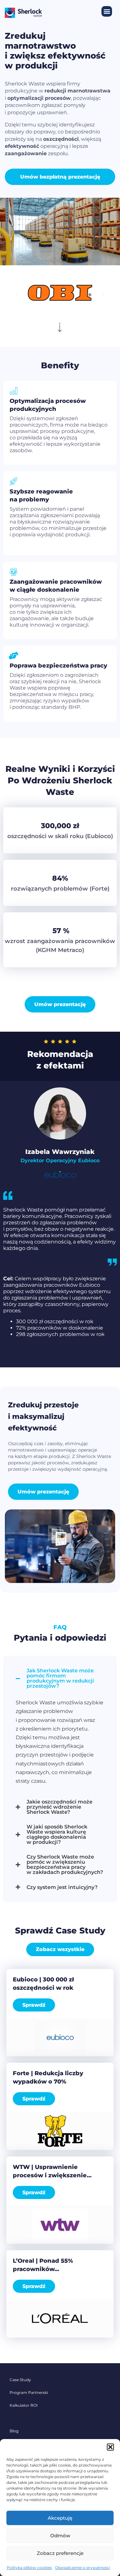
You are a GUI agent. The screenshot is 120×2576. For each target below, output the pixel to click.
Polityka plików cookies (29, 2568)
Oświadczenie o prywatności (83, 2568)
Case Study (20, 2380)
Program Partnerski (29, 2392)
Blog (14, 2431)
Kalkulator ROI (24, 2405)
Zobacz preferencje (60, 2553)
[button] (110, 2447)
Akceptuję (60, 2518)
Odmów (60, 2536)
